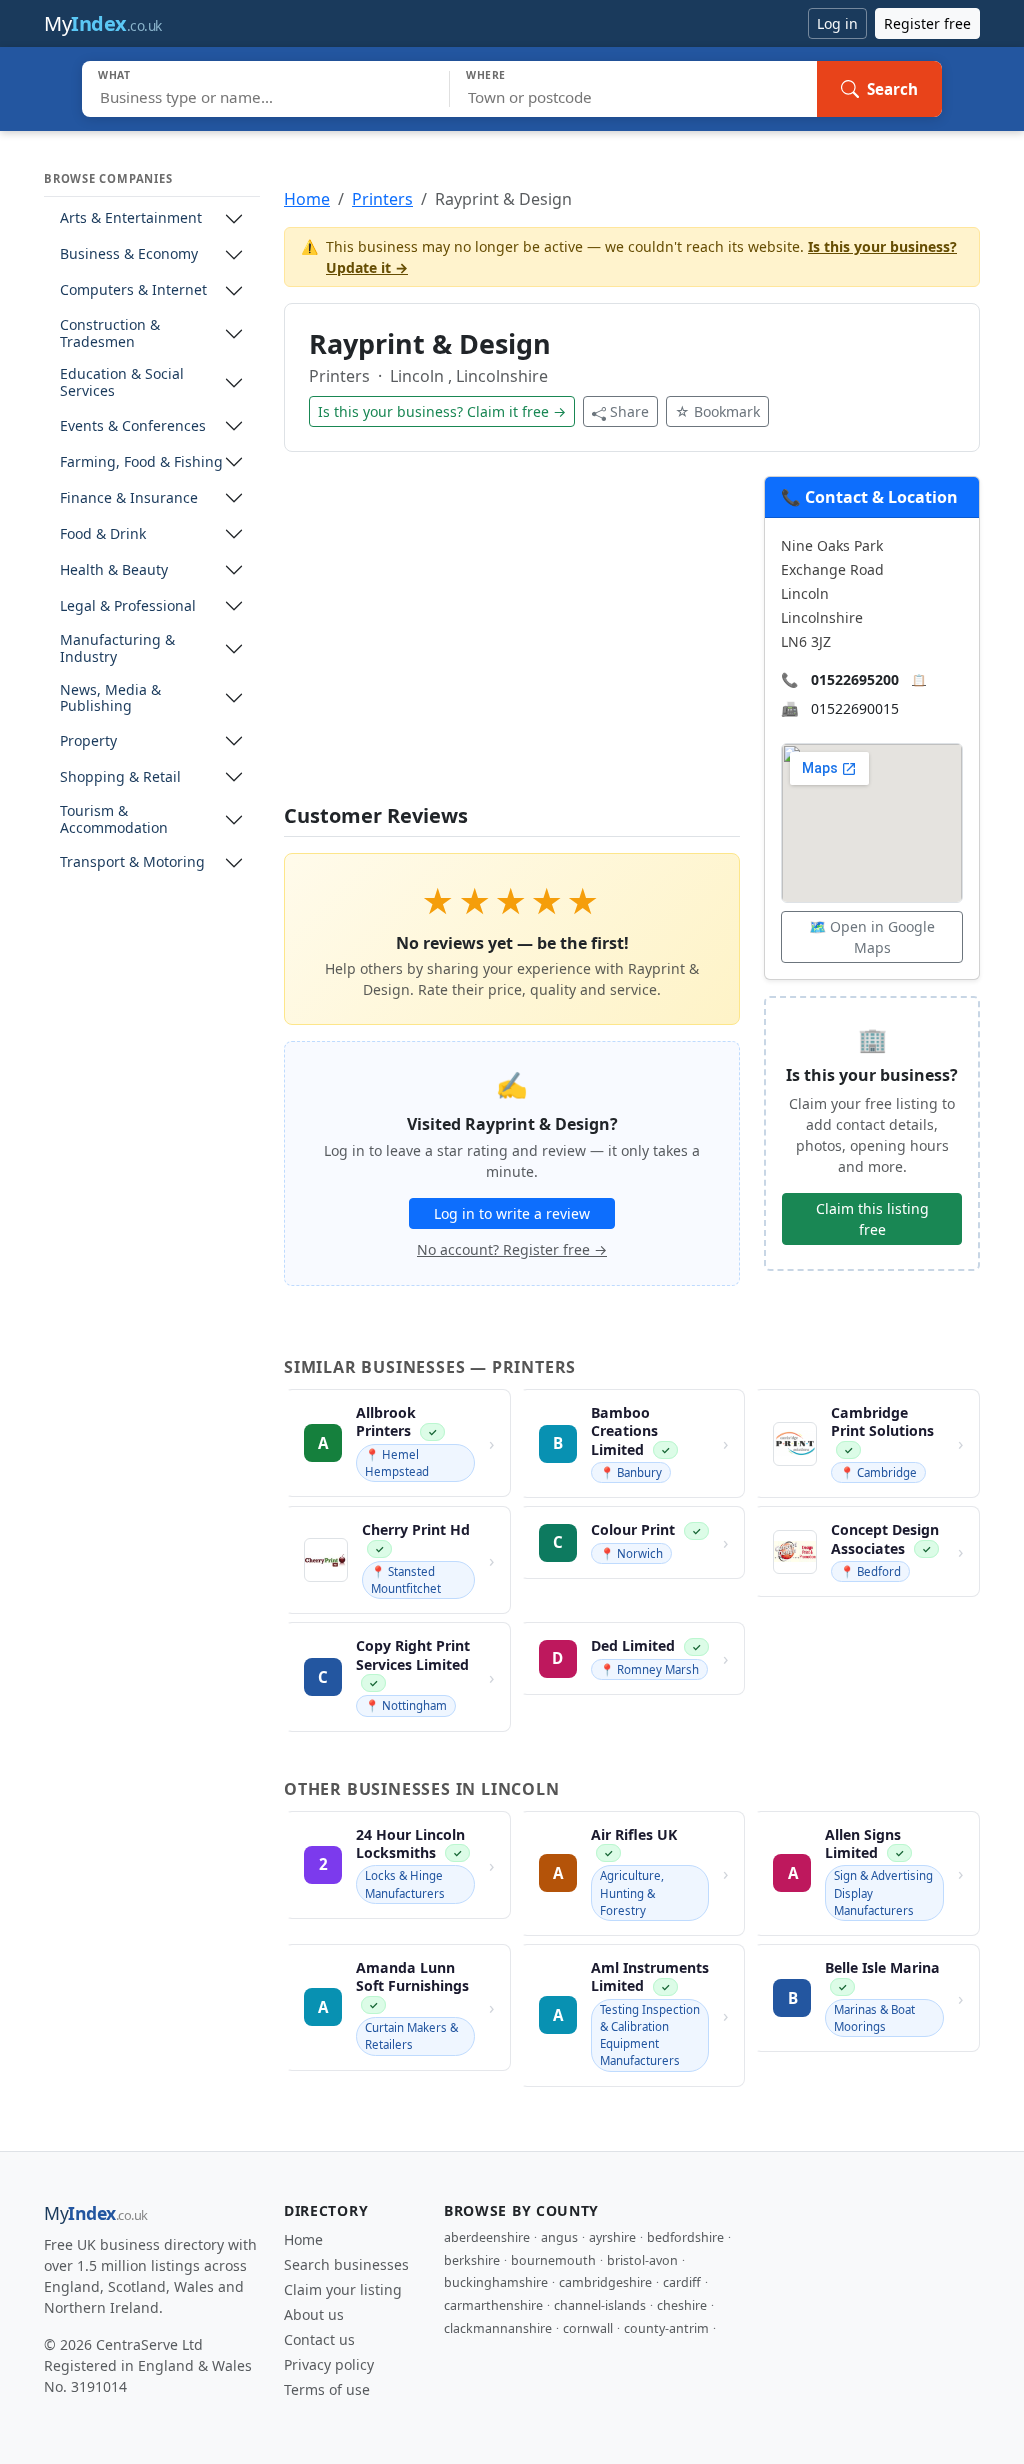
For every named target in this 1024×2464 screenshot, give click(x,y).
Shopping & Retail (120, 777)
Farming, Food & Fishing (141, 462)
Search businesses (346, 2264)
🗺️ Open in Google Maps (872, 937)
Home (307, 199)
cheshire (682, 2305)
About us (314, 2314)
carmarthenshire (493, 2305)
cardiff (682, 2282)
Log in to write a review (512, 1213)
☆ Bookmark (717, 411)
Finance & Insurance (129, 498)
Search (892, 89)
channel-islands (600, 2305)
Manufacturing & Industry (117, 649)
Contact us (319, 2339)
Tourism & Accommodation (114, 820)
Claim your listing (343, 2289)
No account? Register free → (512, 1249)
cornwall (588, 2328)
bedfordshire (685, 2237)
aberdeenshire (487, 2237)
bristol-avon (642, 2260)
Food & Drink (103, 534)
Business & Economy (129, 254)
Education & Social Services (122, 383)
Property (88, 741)
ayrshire (612, 2237)
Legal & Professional (128, 606)
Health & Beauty (114, 570)
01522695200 (855, 679)
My (103, 23)
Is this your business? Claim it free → (442, 411)
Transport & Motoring (132, 862)
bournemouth (553, 2260)
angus (559, 2237)
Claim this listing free (872, 1219)
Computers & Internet (133, 290)
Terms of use (327, 2389)
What (114, 75)
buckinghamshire (496, 2282)
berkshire (472, 2260)
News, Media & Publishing (110, 699)
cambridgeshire (605, 2282)
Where (486, 75)
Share (629, 411)
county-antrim (666, 2328)
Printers (382, 199)
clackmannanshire (498, 2328)
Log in (837, 23)
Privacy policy (329, 2364)
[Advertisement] (512, 640)
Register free (927, 23)
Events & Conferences (133, 426)
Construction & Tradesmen (110, 334)
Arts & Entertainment (131, 218)
